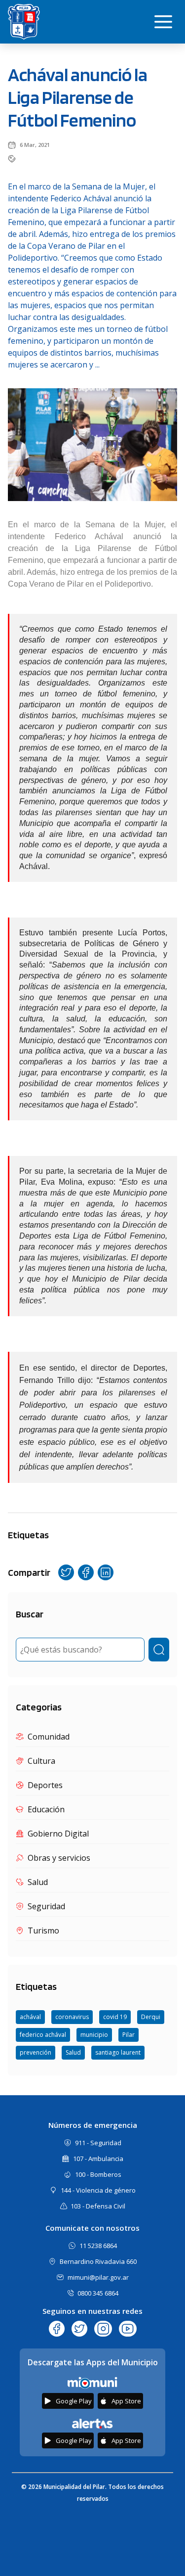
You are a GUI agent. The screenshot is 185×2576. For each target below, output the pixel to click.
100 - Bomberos (98, 2174)
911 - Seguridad (98, 2143)
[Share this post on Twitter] (66, 1572)
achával (30, 2017)
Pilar (129, 2035)
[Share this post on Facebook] (86, 1572)
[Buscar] (159, 1650)
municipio (94, 2035)
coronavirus (72, 2017)
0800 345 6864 (98, 2293)
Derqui (151, 2017)
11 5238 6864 (98, 2246)
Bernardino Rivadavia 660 (98, 2261)
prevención (36, 2052)
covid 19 (115, 2017)
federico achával (43, 2035)
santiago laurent (118, 2052)
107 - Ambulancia (98, 2159)
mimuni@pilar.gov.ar (98, 2277)
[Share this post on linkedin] (106, 1572)
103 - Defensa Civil (98, 2206)
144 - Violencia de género (98, 2190)
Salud (73, 2052)
